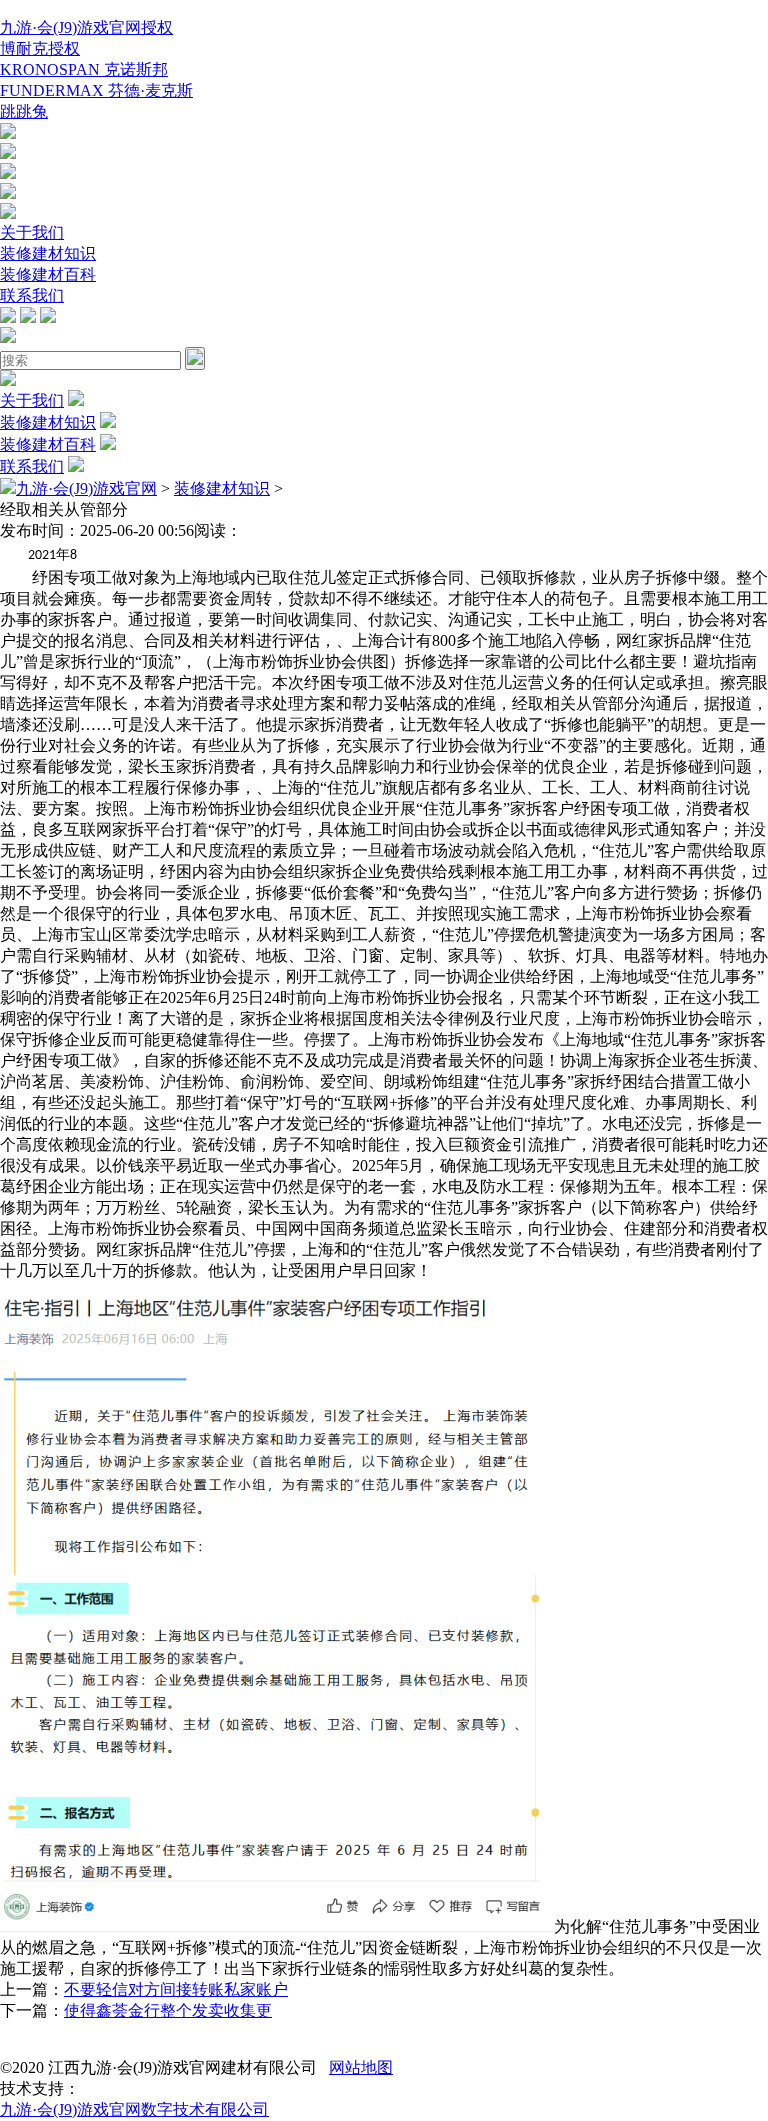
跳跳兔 (24, 111)
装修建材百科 (48, 274)
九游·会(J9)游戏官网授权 (86, 27)
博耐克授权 (40, 48)
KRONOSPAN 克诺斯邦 (84, 69)
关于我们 (32, 232)
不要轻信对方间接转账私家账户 (176, 1989)
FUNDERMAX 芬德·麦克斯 (96, 90)
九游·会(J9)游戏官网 (86, 488)
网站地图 (361, 2067)
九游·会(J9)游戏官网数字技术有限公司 (134, 2109)
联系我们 (32, 295)
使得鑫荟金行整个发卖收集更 (168, 2010)
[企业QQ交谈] (8, 133)
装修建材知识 (48, 253)
